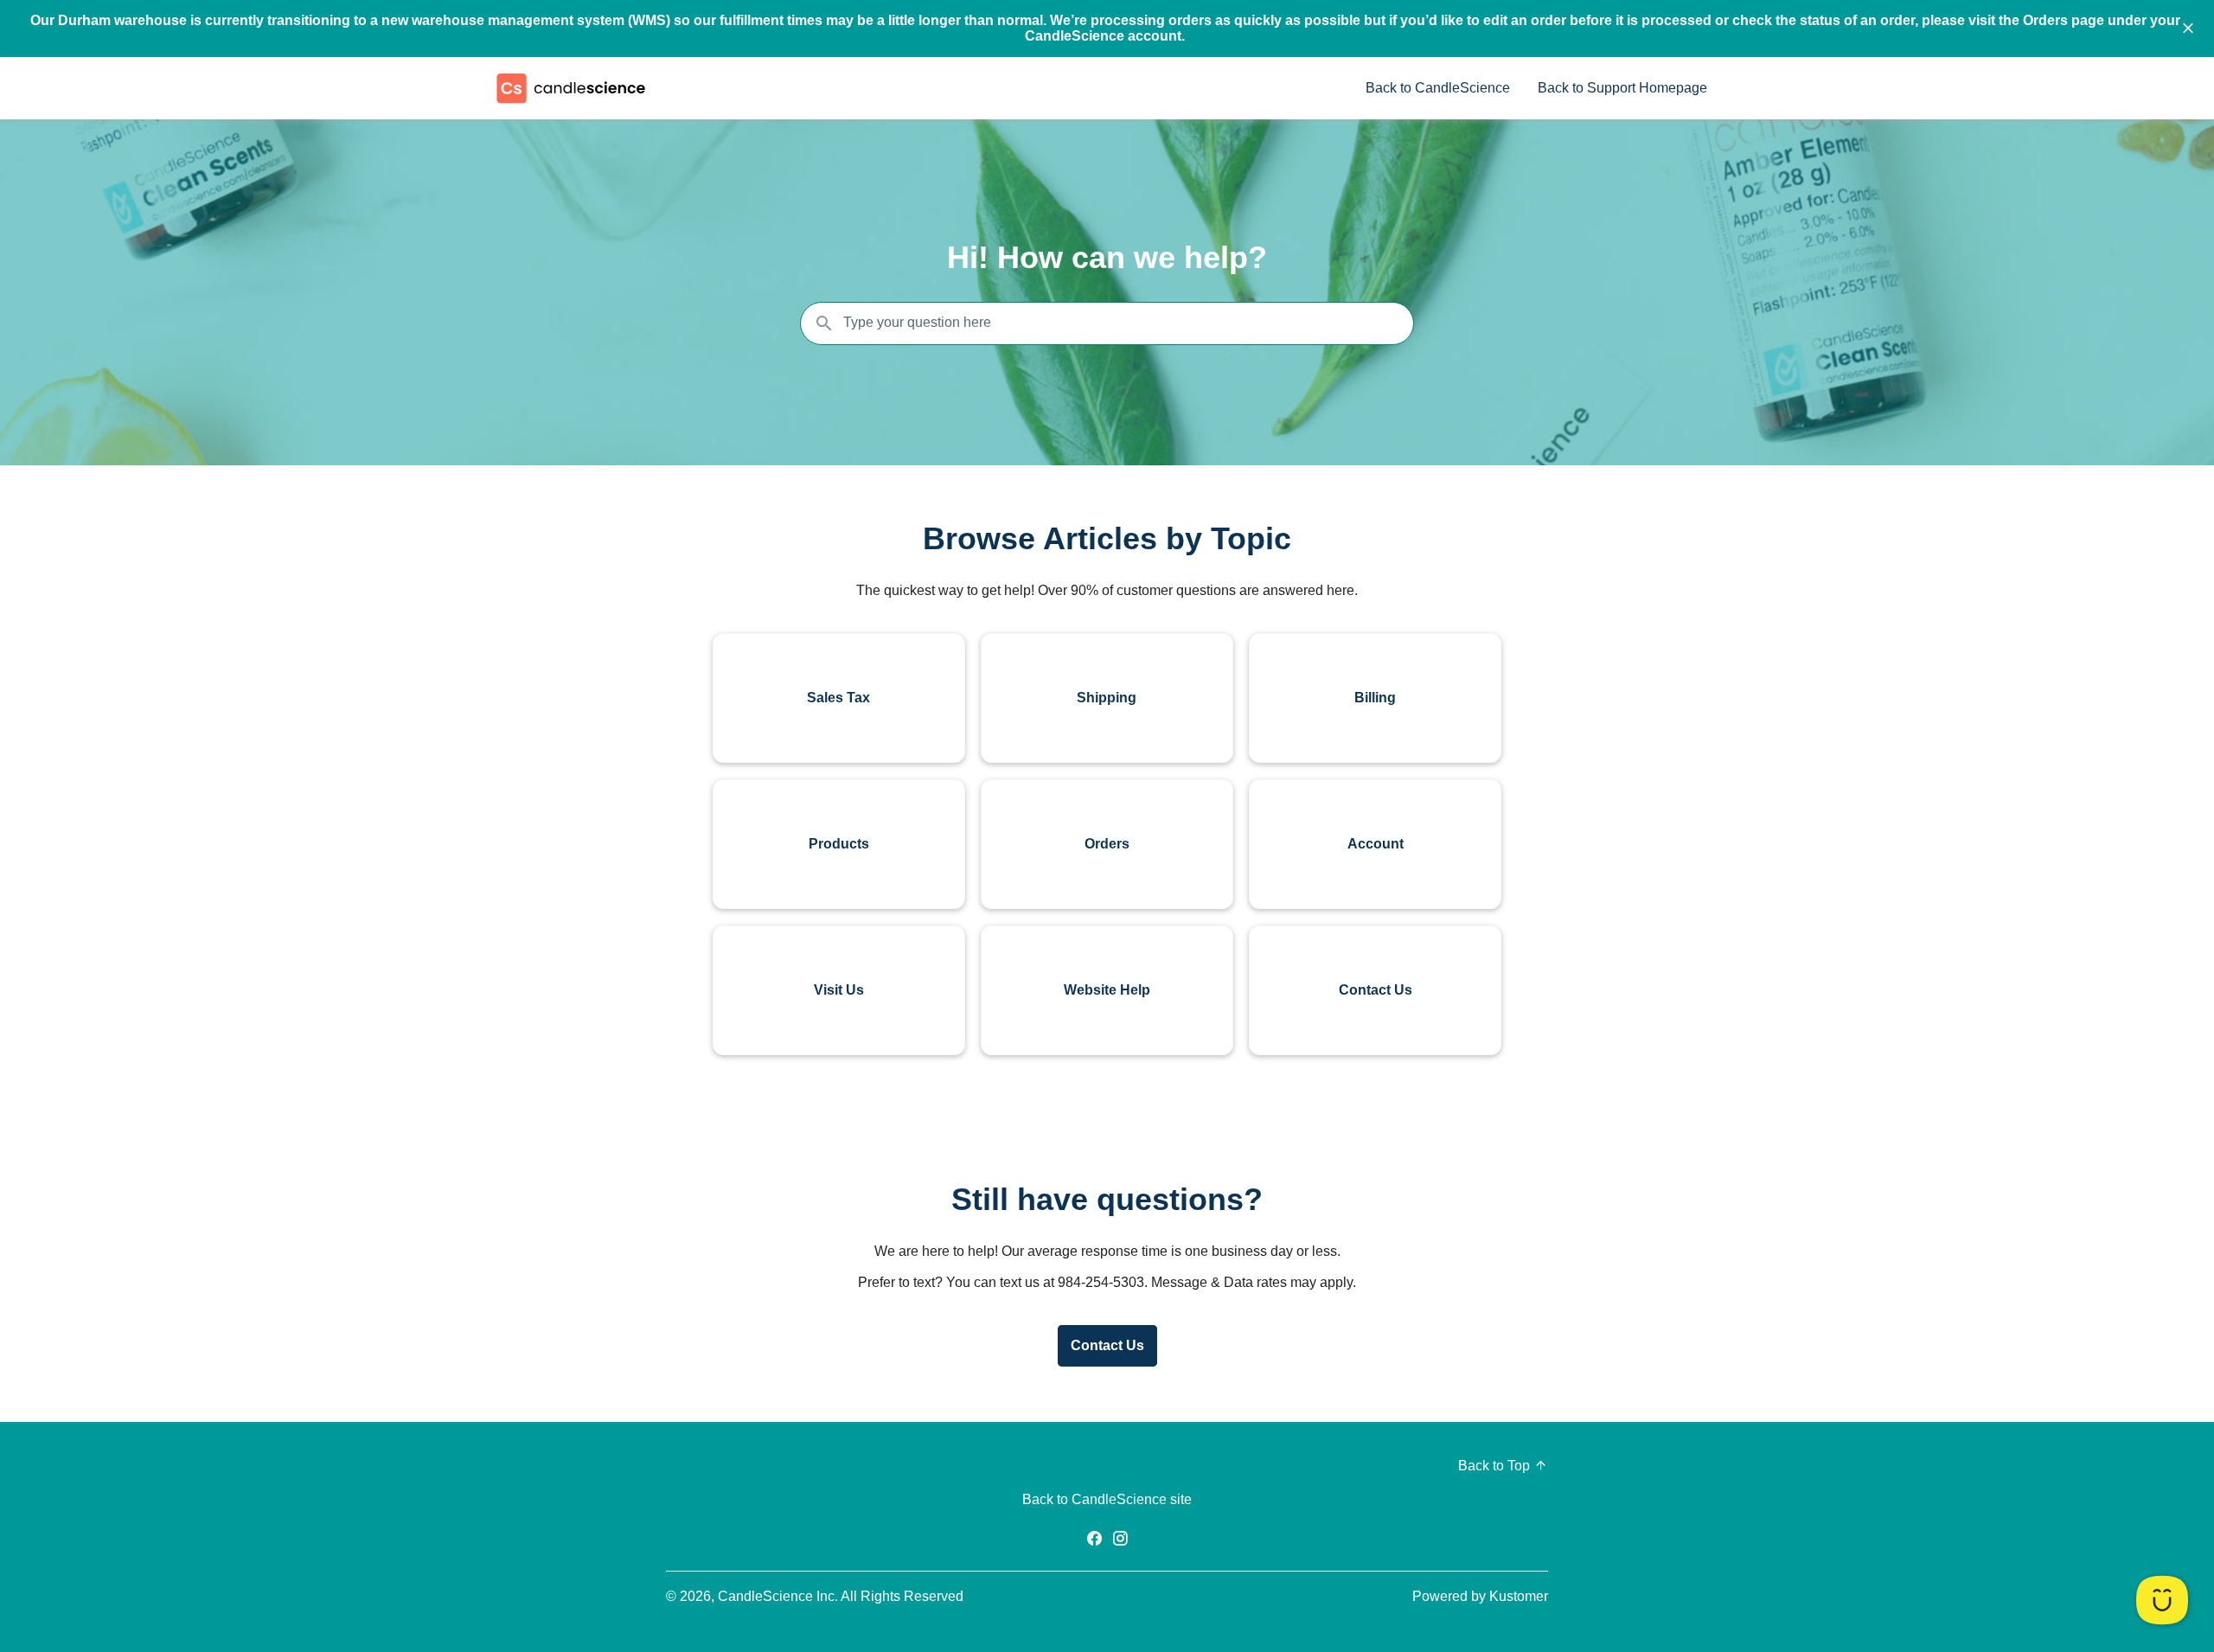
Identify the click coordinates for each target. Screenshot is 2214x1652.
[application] (2162, 1600)
